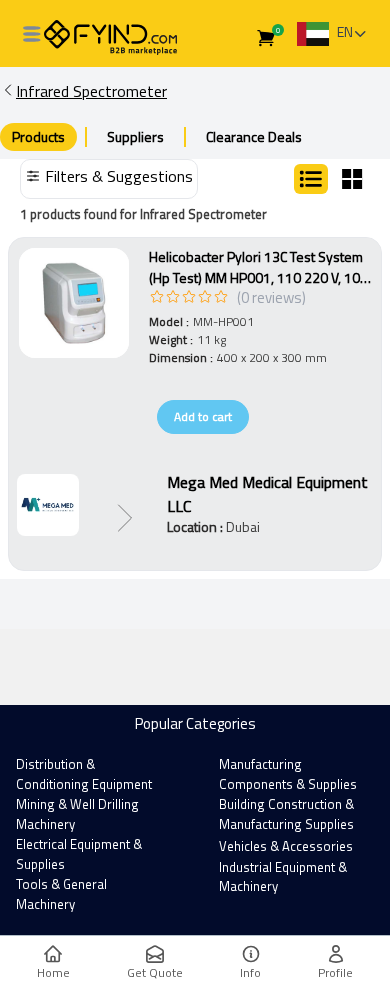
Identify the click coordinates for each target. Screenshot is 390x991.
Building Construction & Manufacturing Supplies (286, 814)
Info (250, 972)
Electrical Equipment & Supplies (79, 854)
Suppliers (135, 136)
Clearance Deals (254, 136)
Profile (335, 972)
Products (38, 136)
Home (53, 972)
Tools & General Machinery (61, 894)
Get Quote (155, 972)
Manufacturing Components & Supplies (288, 774)
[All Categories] (32, 34)
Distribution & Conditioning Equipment (84, 774)
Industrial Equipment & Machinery (283, 877)
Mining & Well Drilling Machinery (77, 814)
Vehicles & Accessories (286, 846)
